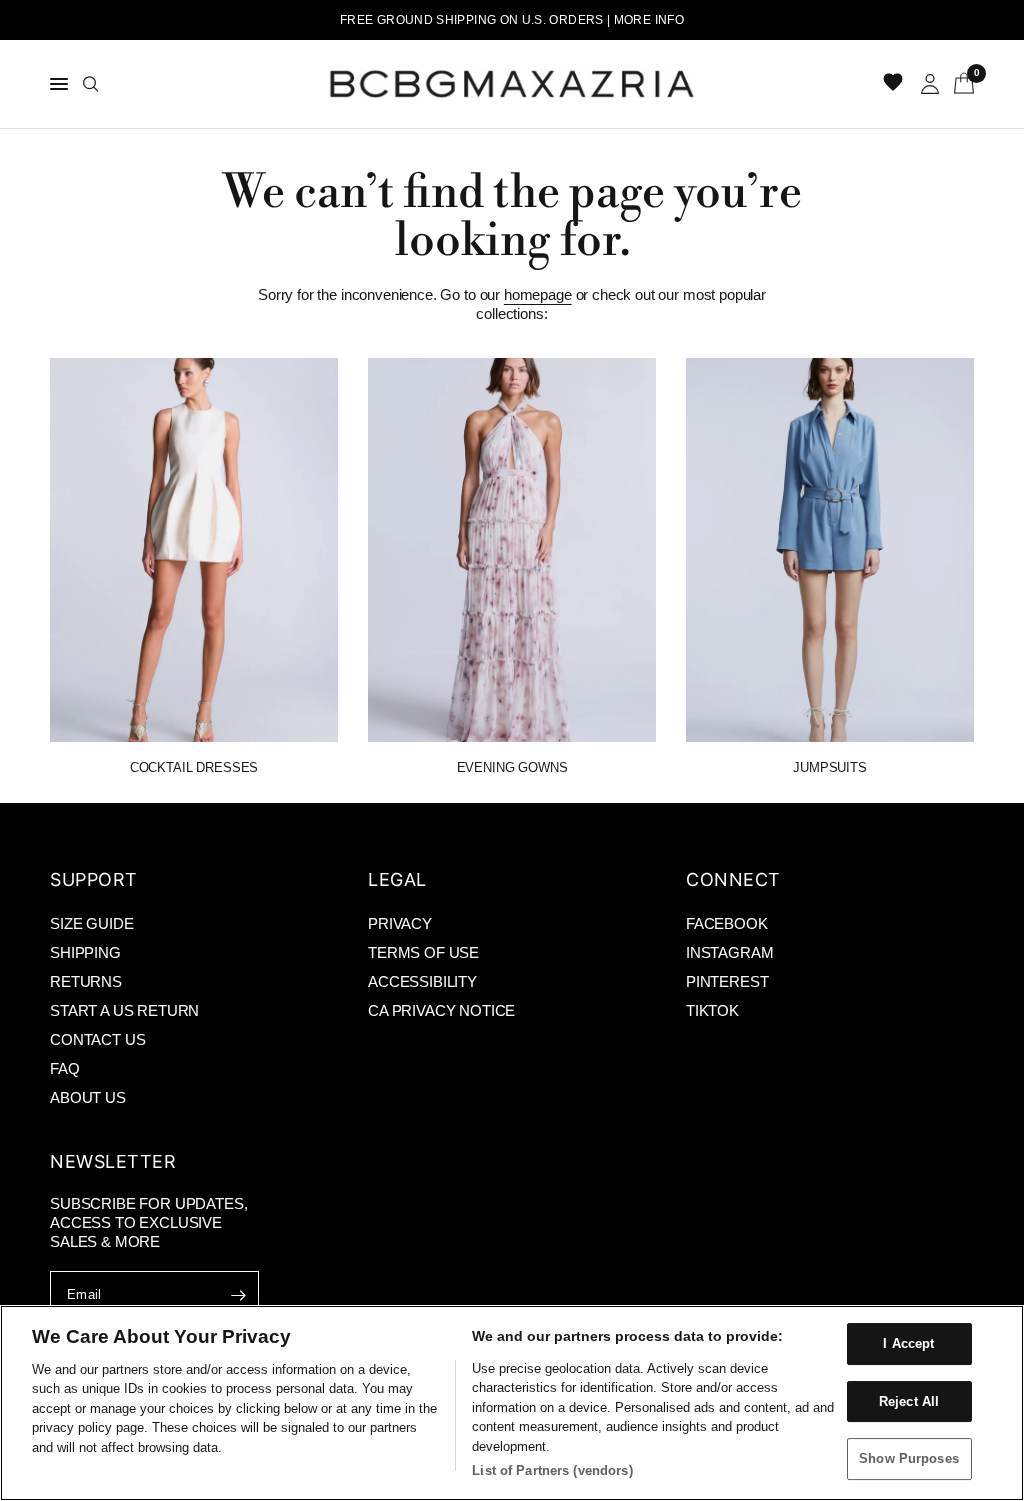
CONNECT (733, 879)
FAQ (65, 1068)
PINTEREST (727, 981)
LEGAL (397, 879)
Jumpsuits (830, 767)
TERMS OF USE (423, 952)
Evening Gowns (512, 767)
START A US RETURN (124, 1010)
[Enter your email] (239, 1295)
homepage (538, 294)
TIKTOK (712, 1010)
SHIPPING (85, 952)
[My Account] (930, 84)
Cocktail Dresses (194, 767)
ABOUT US (88, 1097)
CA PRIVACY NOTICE (441, 1010)
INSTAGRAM (730, 952)
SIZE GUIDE (91, 923)
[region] (512, 1403)
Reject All (909, 1401)
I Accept (908, 1343)
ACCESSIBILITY (422, 981)
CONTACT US (97, 1039)
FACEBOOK (727, 923)
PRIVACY (400, 923)
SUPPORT (94, 879)
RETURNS (86, 981)
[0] (960, 84)
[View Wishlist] (895, 84)
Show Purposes (909, 1458)
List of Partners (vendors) (552, 1470)
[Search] (91, 84)
